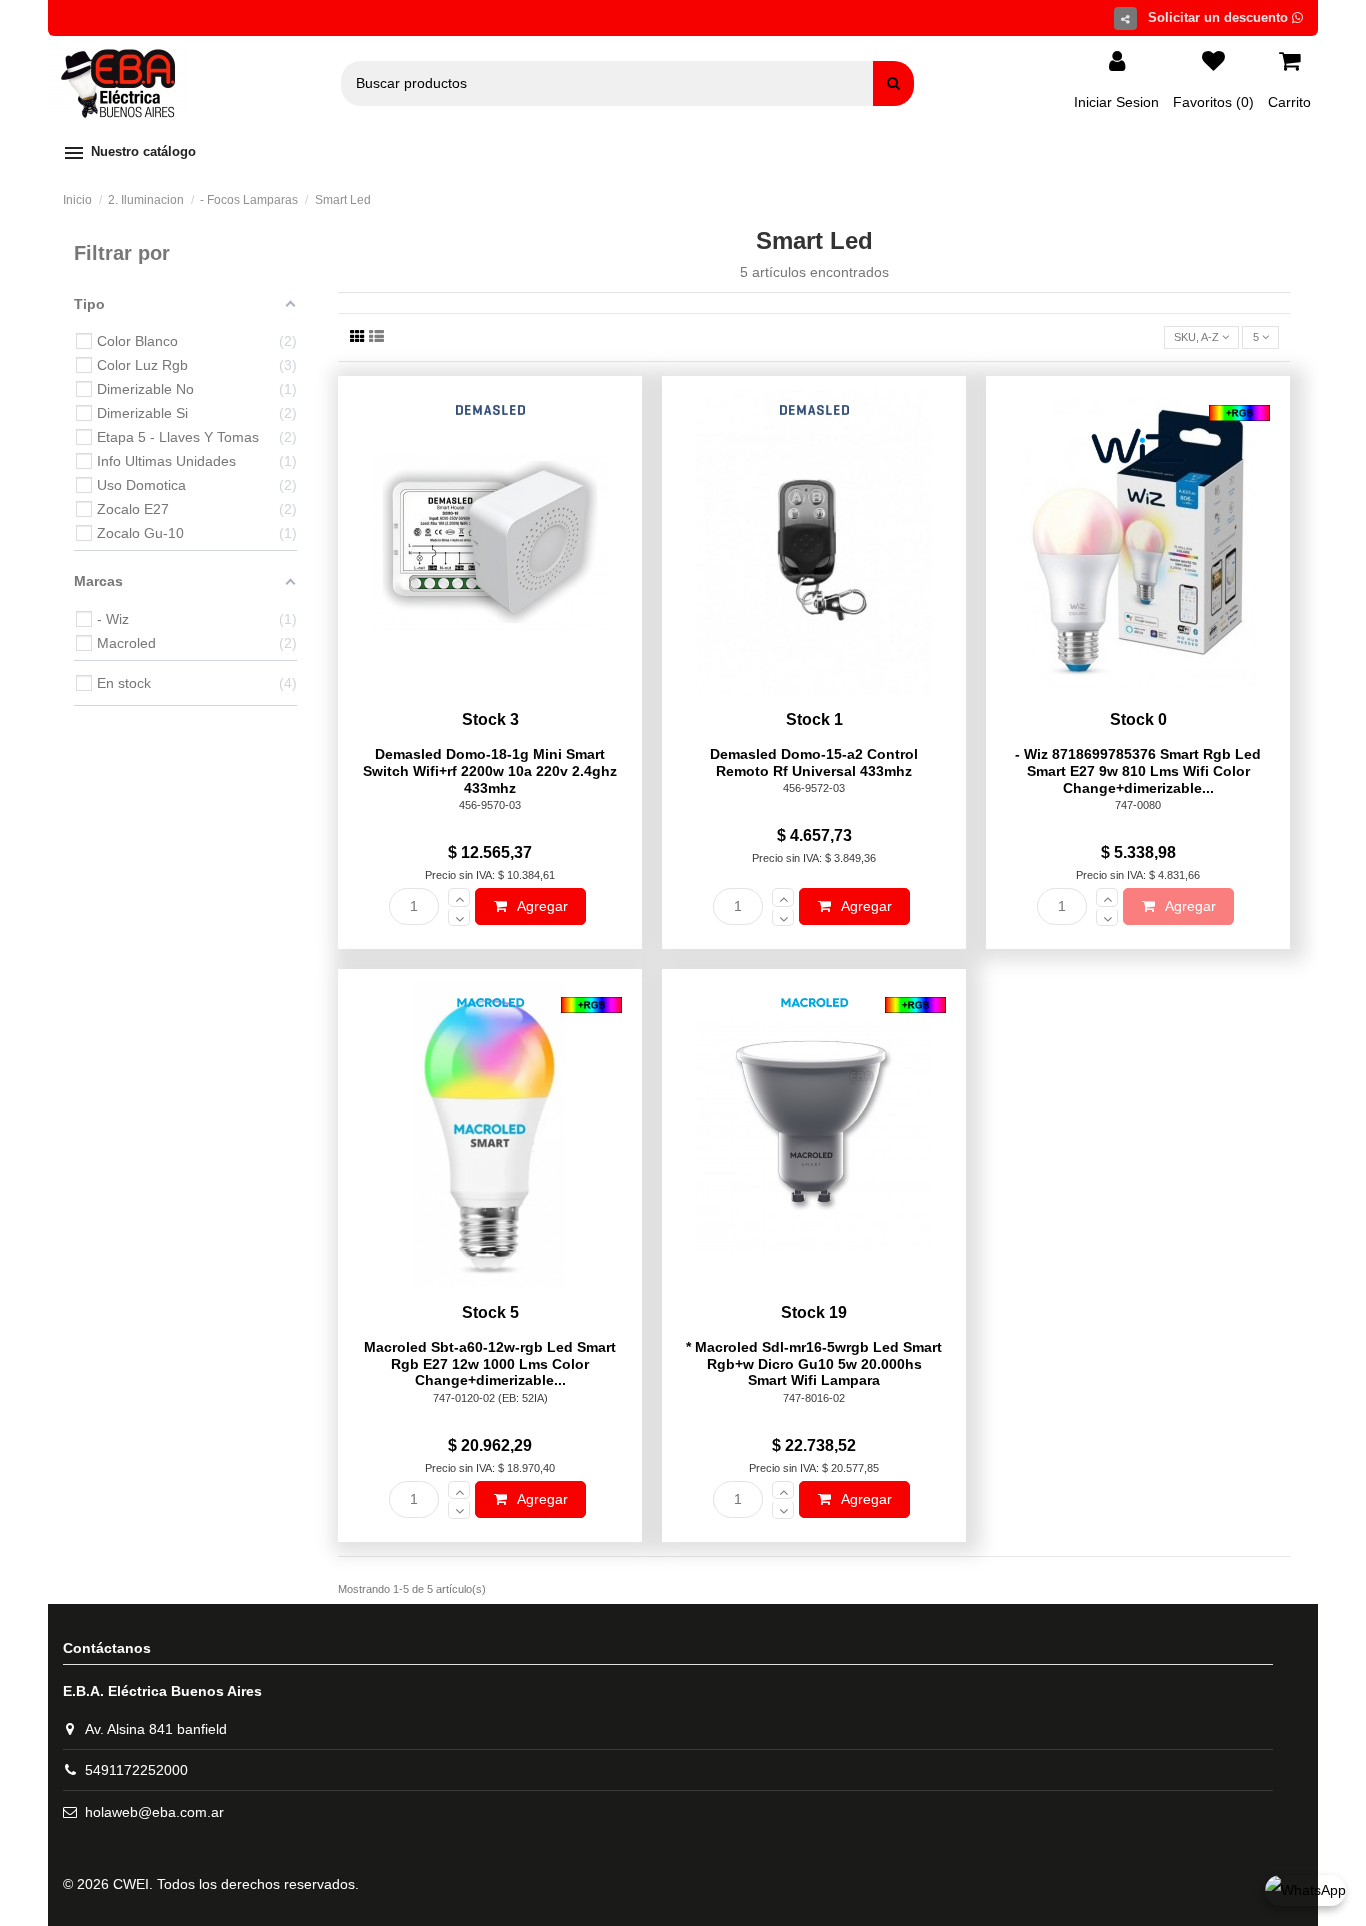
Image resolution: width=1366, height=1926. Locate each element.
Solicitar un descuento (1220, 17)
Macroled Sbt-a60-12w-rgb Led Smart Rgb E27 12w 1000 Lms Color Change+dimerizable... (490, 1364)
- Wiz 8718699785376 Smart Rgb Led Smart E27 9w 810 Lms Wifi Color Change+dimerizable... (1138, 771)
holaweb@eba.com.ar (154, 1812)
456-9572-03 (814, 788)
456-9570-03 (490, 805)
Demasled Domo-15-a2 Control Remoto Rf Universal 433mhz (814, 762)
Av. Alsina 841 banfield (156, 1729)
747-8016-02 (814, 1398)
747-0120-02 (464, 1398)
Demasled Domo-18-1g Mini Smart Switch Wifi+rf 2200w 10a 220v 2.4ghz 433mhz (490, 771)
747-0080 (1138, 805)
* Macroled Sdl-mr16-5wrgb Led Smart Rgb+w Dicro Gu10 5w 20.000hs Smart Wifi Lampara (814, 1364)
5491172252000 (136, 1770)
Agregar (541, 906)
